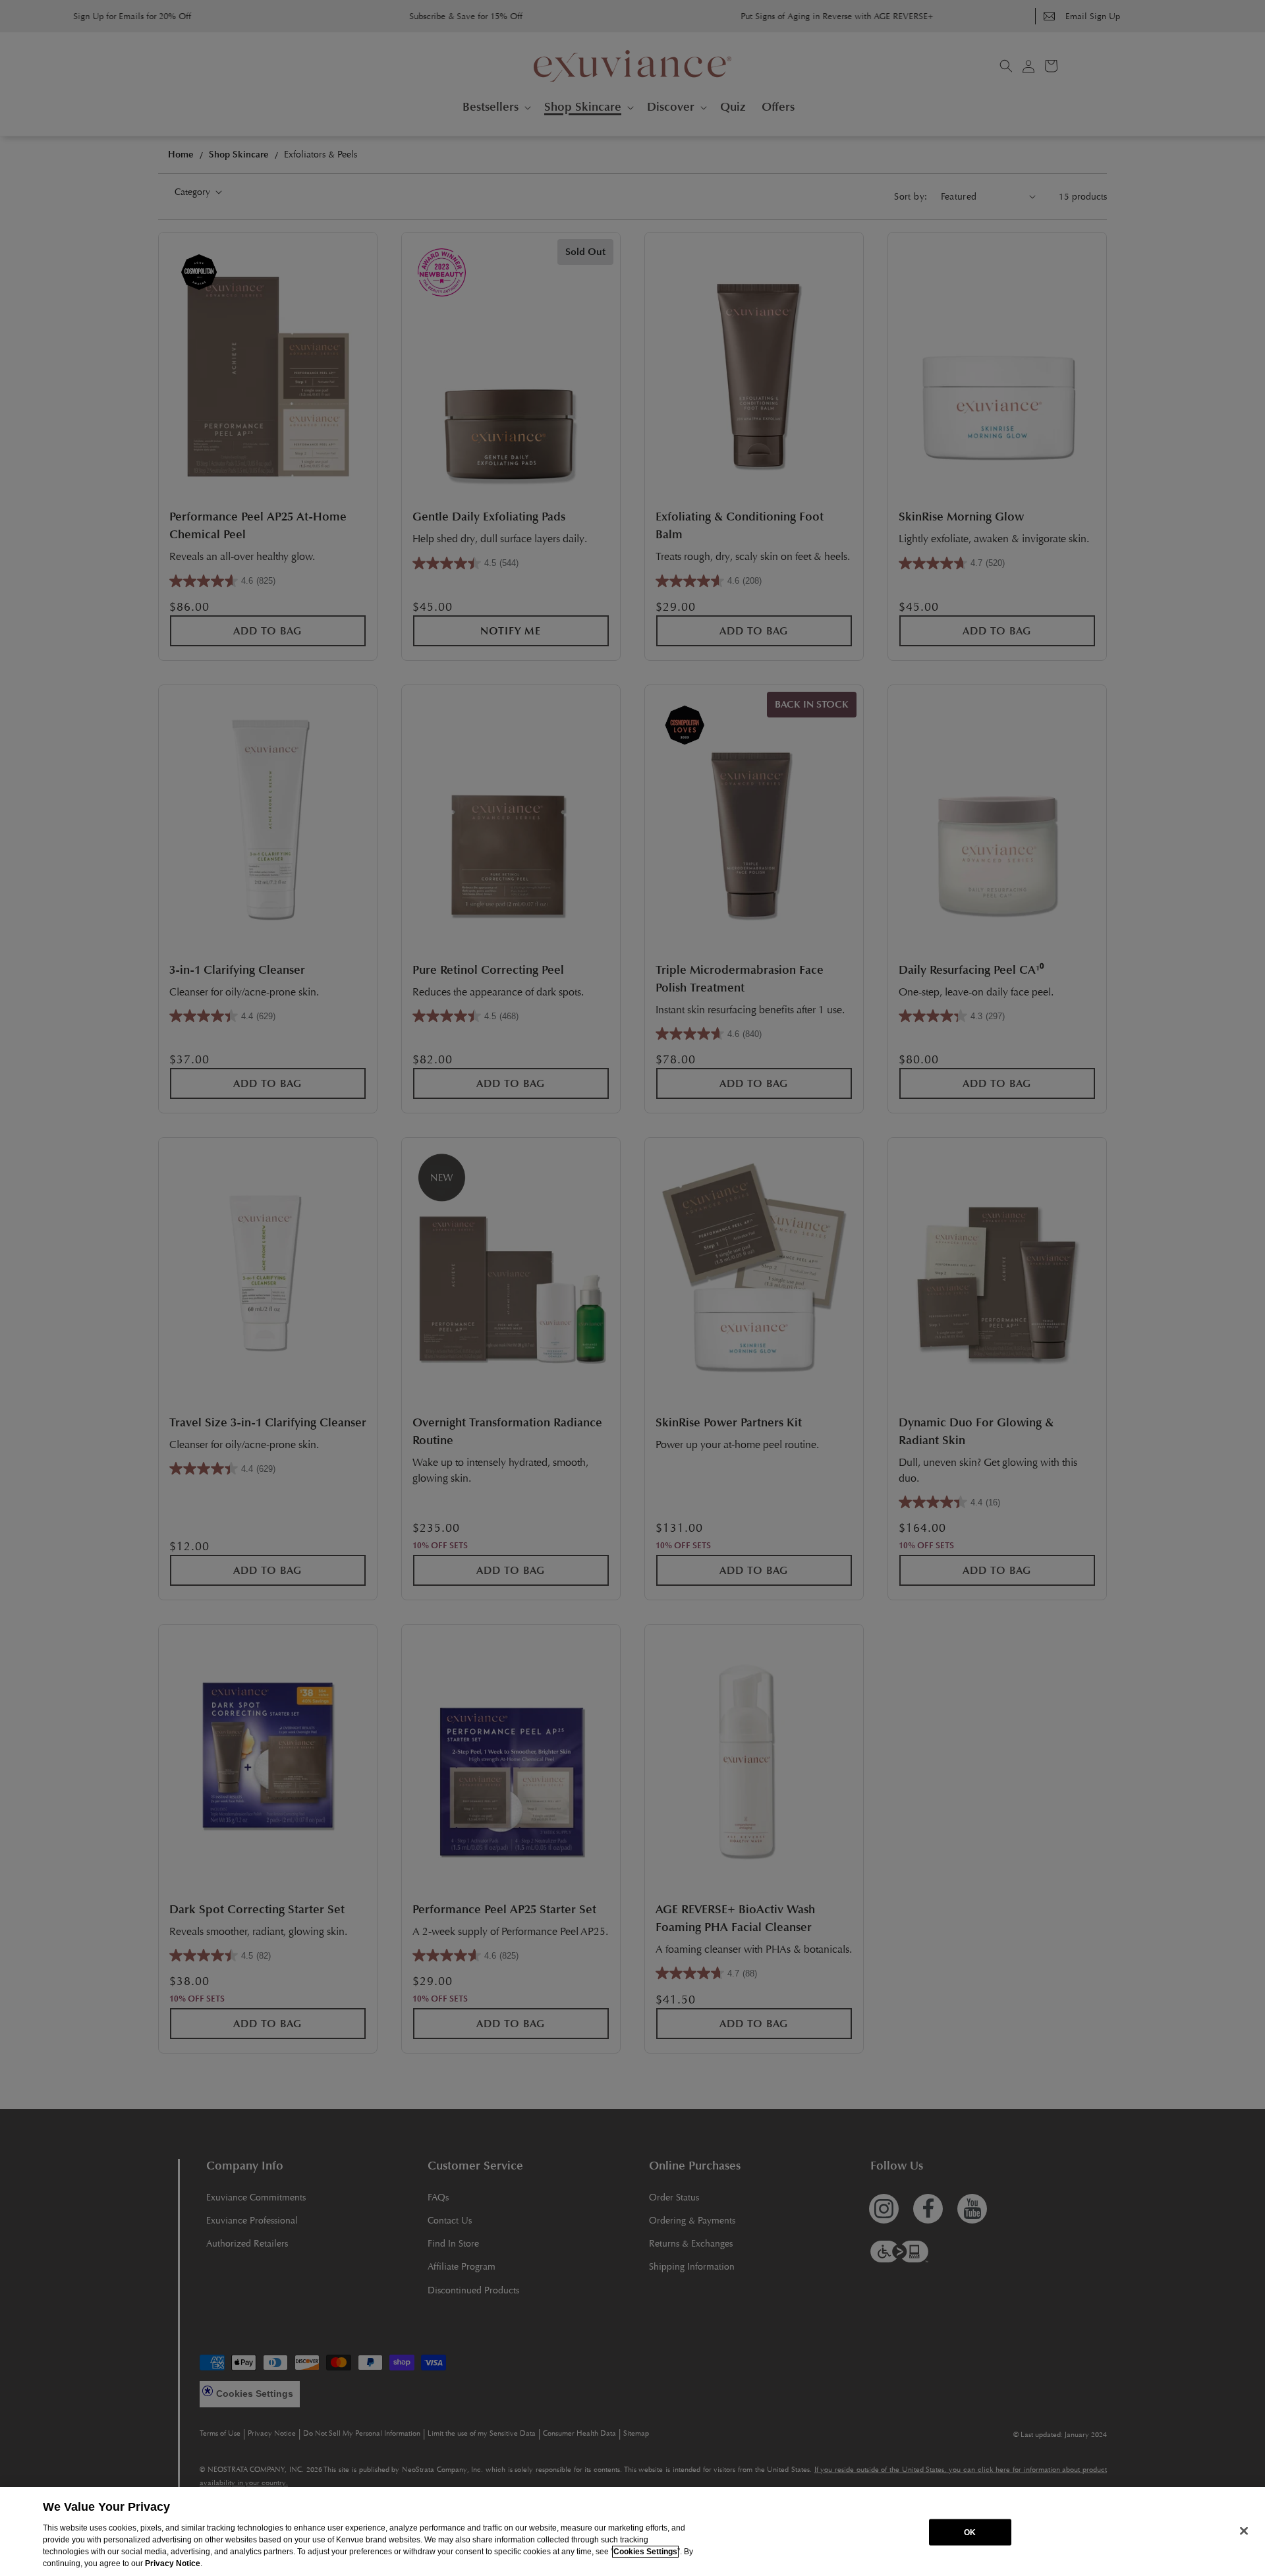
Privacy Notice (173, 2563)
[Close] (1244, 2531)
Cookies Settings (645, 2552)
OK (970, 2532)
